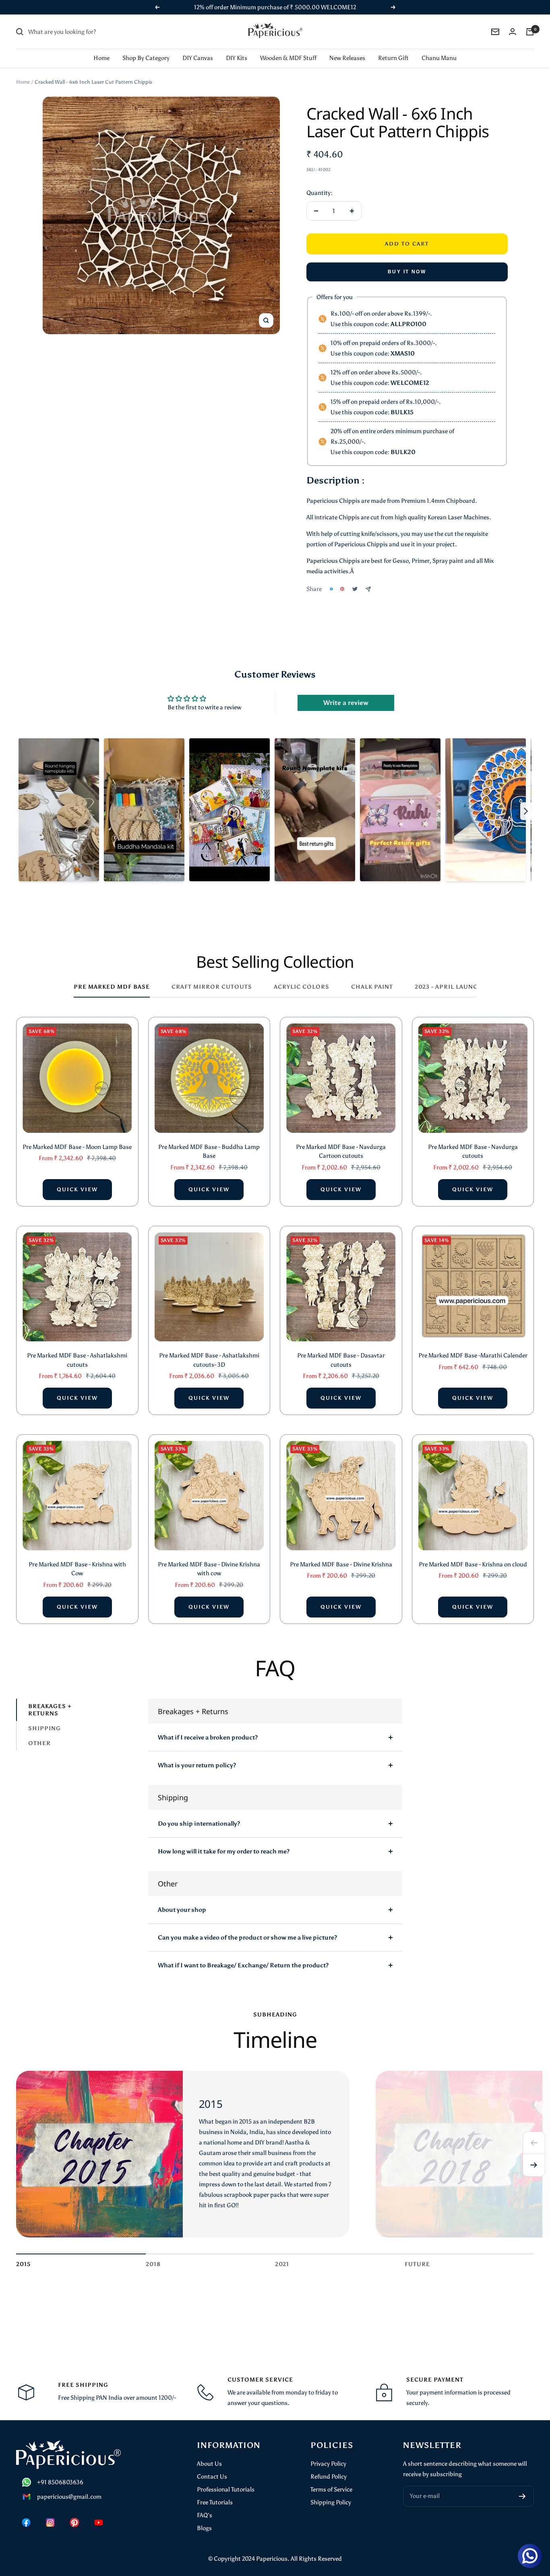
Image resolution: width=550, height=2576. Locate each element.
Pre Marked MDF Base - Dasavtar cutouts (341, 1360)
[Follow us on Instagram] (50, 2522)
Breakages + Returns (50, 1710)
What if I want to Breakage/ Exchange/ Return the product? (243, 1965)
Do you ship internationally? (199, 1824)
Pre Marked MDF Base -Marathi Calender (473, 1355)
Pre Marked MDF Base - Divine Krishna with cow (209, 1569)
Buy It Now (407, 272)
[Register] (522, 2496)
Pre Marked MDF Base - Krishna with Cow (77, 1569)
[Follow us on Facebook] (26, 2522)
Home (101, 58)
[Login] (513, 32)
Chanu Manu (439, 58)
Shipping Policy (331, 2502)
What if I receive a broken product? (208, 1737)
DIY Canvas (198, 58)
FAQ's (205, 2515)
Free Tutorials (215, 2502)
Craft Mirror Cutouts (212, 987)
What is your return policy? (197, 1765)
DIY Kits (237, 58)
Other (39, 1743)
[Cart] (530, 32)
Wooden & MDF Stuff (288, 58)
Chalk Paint (372, 987)
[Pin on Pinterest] (342, 589)
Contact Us (212, 2477)
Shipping (44, 1728)
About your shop (182, 1910)
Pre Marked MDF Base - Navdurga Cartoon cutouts (341, 1152)
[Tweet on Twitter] (355, 589)
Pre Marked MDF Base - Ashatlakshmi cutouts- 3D (209, 1360)
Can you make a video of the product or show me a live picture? (247, 1938)
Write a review (346, 703)
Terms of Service (331, 2489)
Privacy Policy (328, 2464)
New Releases (347, 58)
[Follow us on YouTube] (99, 2522)
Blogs (204, 2528)
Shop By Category (146, 58)
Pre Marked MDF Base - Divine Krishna (341, 1564)
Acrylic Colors (302, 987)
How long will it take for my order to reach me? (224, 1851)
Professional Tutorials (226, 2489)
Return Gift (393, 58)
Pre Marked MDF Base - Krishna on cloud (473, 1564)
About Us (209, 2464)
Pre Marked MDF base (112, 987)
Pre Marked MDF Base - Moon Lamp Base (77, 1147)
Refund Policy (329, 2477)
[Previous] (534, 2143)
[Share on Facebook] (331, 589)
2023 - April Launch (449, 987)
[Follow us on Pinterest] (74, 2522)
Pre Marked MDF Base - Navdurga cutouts (473, 1152)
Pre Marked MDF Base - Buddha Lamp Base (209, 1152)
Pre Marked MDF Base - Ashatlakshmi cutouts (77, 1360)
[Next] (534, 2165)
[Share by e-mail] (368, 589)
